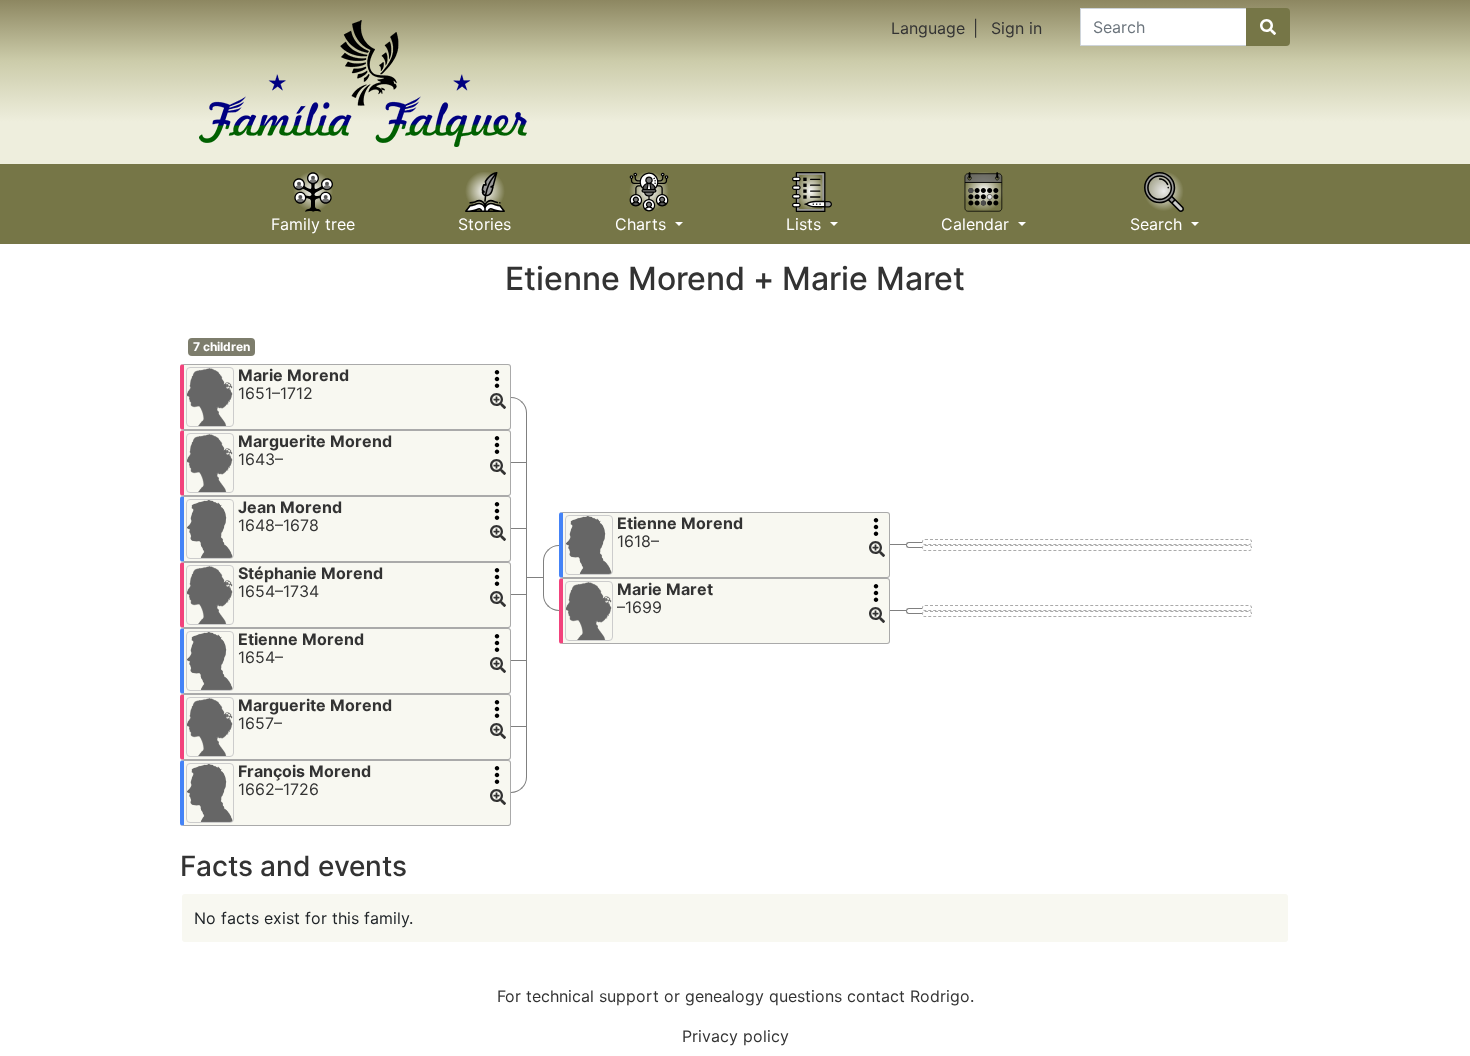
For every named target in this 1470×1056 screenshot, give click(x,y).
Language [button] (928, 28)
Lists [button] (806, 217)
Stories (484, 217)
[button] (498, 402)
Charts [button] (643, 217)
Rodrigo (940, 996)
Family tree (313, 217)
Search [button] (1158, 217)
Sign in (1016, 28)
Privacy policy (735, 1036)
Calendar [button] (977, 217)
